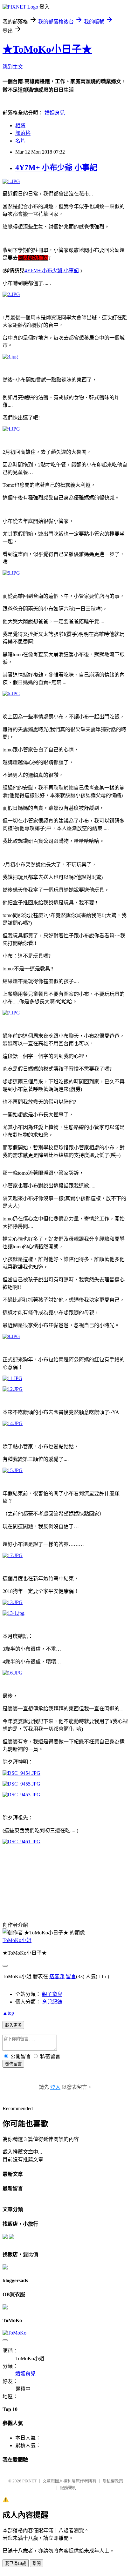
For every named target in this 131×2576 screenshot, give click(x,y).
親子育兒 (52, 1994)
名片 (20, 141)
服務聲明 (68, 2488)
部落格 (23, 133)
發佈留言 (13, 2064)
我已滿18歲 (16, 2563)
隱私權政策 (113, 2481)
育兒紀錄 (52, 2002)
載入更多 (13, 2025)
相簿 (20, 125)
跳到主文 (13, 67)
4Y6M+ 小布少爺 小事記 (52, 271)
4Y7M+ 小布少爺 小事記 (56, 168)
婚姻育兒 (55, 113)
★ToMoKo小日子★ (47, 49)
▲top (8, 2013)
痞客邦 (57, 1976)
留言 (71, 1976)
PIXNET (29, 2481)
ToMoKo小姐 (17, 1940)
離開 (37, 2563)
